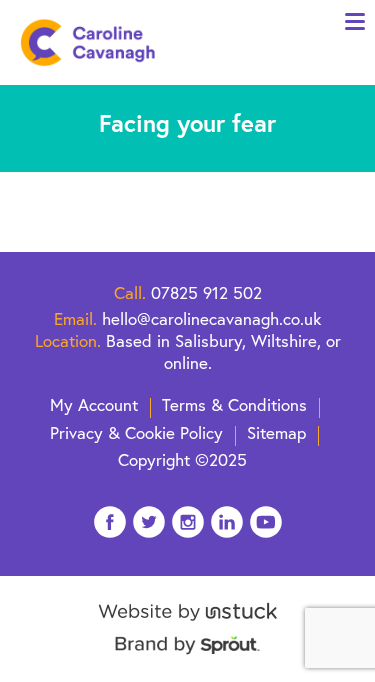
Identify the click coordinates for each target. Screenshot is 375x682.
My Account (94, 404)
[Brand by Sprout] (187, 655)
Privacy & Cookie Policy (136, 432)
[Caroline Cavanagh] (87, 42)
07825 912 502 (206, 292)
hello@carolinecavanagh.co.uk (211, 318)
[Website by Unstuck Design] (187, 622)
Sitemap (276, 432)
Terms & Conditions (234, 404)
